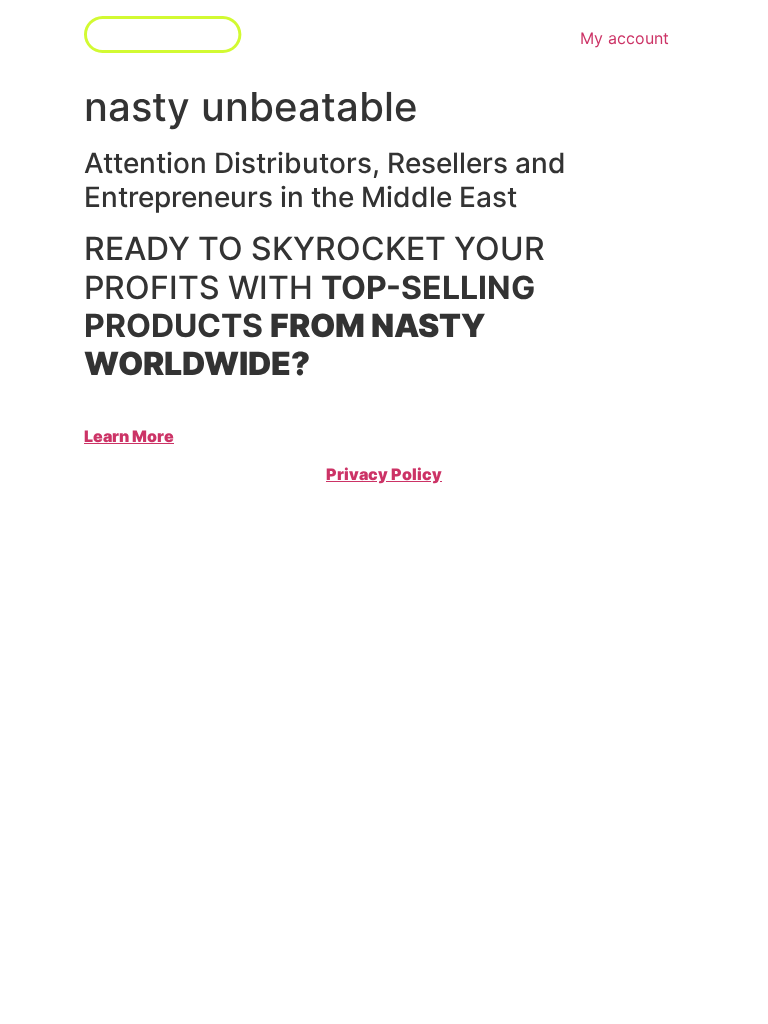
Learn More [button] (129, 436)
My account (624, 38)
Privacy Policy (384, 474)
